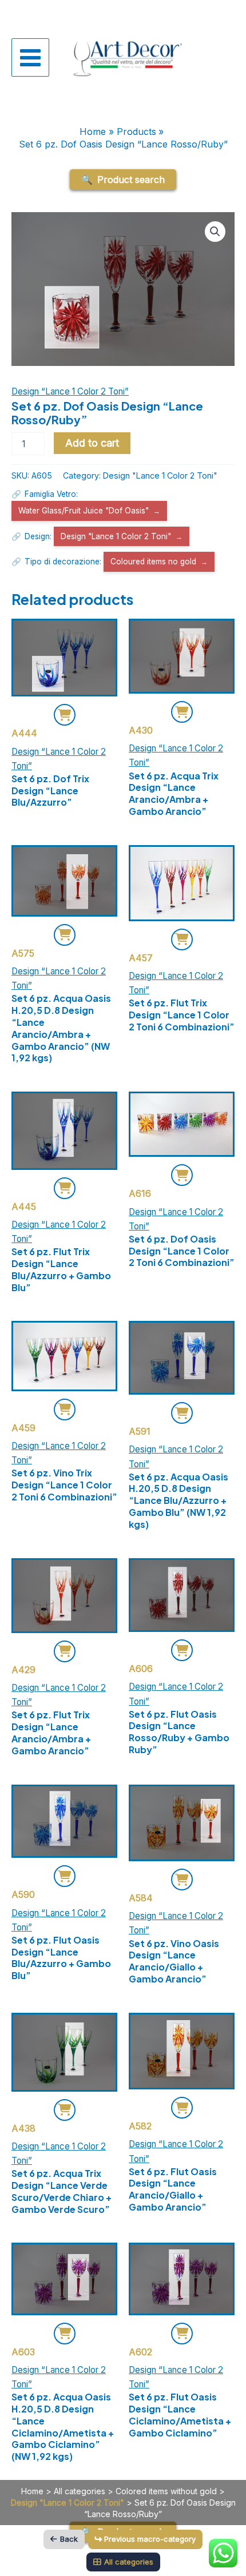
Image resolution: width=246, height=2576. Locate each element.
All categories (80, 2491)
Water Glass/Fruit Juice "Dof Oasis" (84, 511)
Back (69, 2539)
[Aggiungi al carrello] (65, 715)
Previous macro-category (150, 2539)
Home (32, 2491)
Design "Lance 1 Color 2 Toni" (160, 475)
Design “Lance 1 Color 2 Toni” (70, 391)
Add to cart (92, 443)
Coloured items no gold (153, 562)
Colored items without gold (166, 2491)
